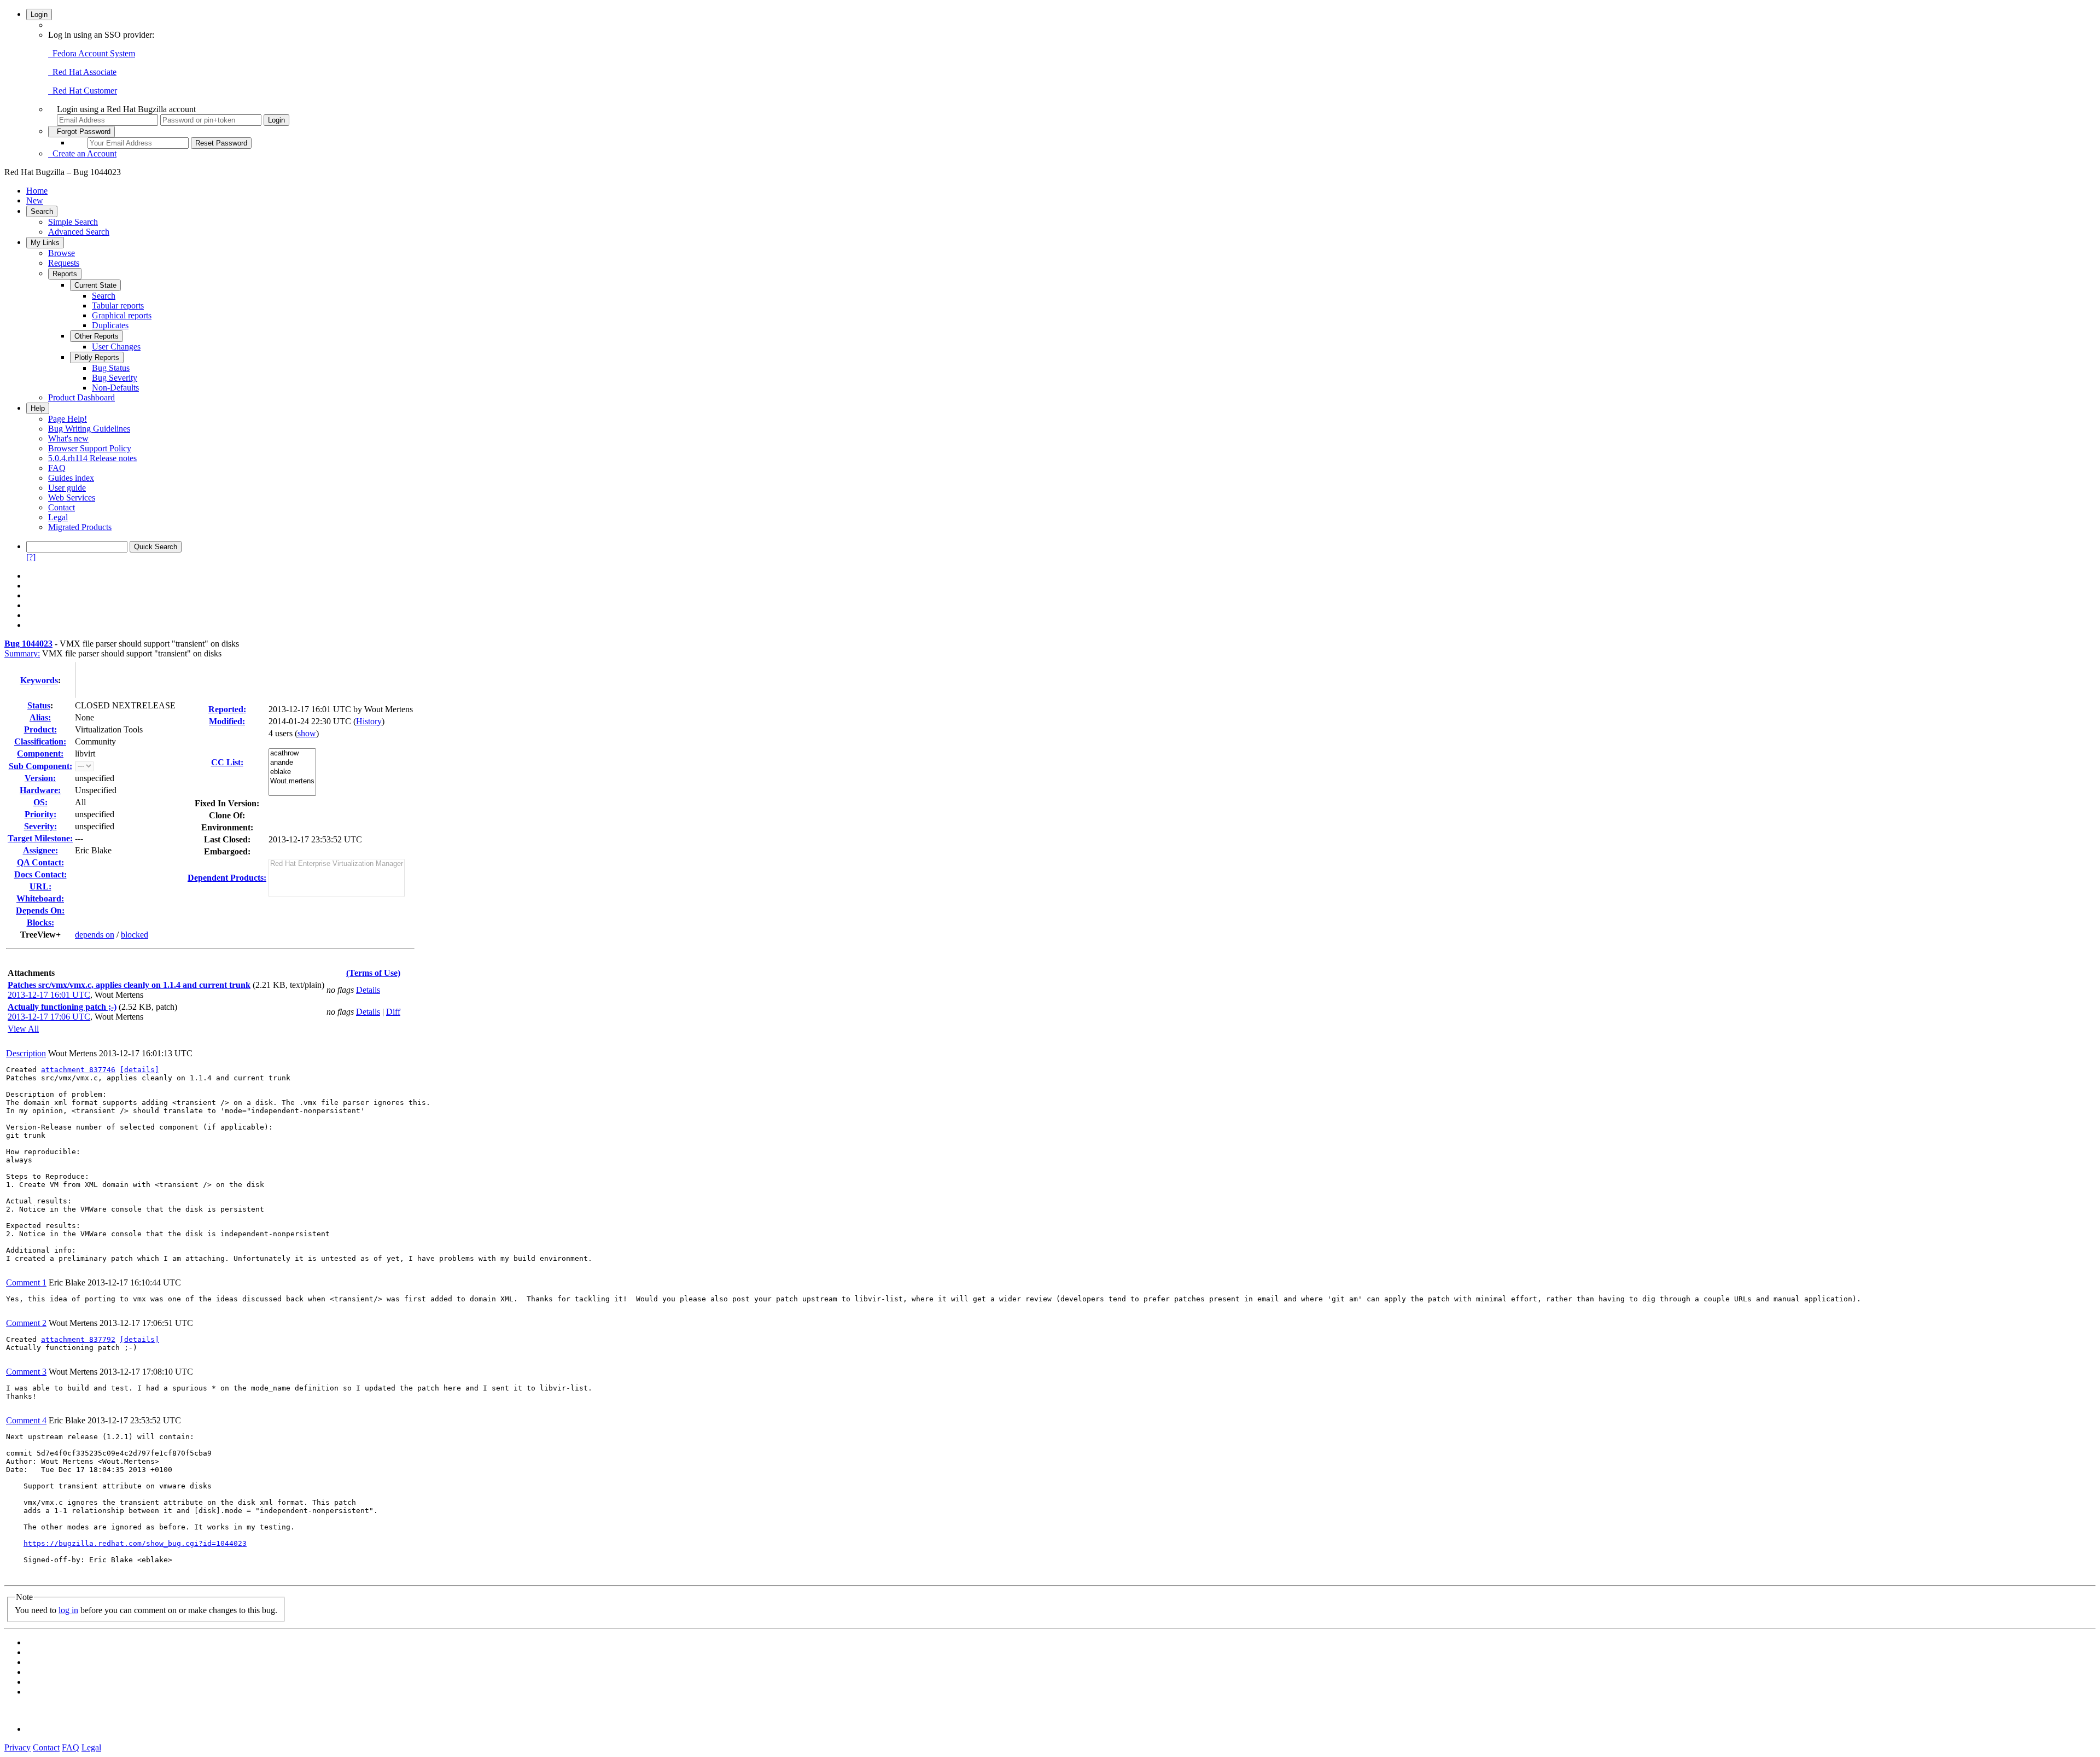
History (369, 721)
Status (39, 705)
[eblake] (292, 772)
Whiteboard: (40, 898)
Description (26, 1053)
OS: (40, 802)
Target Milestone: (40, 838)
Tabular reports (118, 306)
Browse (62, 253)
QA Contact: (40, 862)
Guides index (71, 478)
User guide (67, 488)
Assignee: (40, 850)
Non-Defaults (115, 388)
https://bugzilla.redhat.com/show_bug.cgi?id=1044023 (135, 1543)
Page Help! (68, 419)
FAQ (57, 468)
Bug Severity (115, 378)
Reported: (227, 709)
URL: (40, 886)
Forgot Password (81, 132)
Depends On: (40, 911)
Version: (40, 778)
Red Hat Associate (82, 72)
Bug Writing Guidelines (89, 429)
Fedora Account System (92, 53)
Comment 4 (26, 1420)
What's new (68, 438)
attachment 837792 (78, 1339)
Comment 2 (26, 1323)
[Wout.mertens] (292, 781)
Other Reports (97, 336)
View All (23, 1029)
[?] (31, 557)
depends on (95, 935)
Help (38, 408)
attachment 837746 (78, 1070)
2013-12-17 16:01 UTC (49, 995)
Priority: (40, 814)
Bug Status (111, 368)
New (35, 200)
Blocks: (40, 923)
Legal (58, 517)
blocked (135, 935)
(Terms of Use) (373, 973)
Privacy (17, 1747)
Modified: (227, 721)
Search (42, 211)
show (307, 733)
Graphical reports (122, 315)
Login (39, 14)
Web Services (72, 498)
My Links (45, 243)
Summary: (22, 653)
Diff (393, 1012)
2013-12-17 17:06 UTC (49, 1017)
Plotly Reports (97, 357)
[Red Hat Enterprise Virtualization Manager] (337, 864)
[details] (139, 1070)
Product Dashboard (81, 397)
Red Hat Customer (83, 91)
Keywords (39, 680)
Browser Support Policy (90, 448)
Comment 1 (26, 1282)
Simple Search (73, 222)
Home (37, 191)
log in (68, 1610)
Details (368, 990)
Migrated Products (80, 527)
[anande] (292, 763)
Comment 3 (26, 1372)
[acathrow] (292, 754)
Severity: (40, 826)
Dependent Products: (227, 878)
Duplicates (110, 325)
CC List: (227, 762)
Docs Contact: (40, 874)
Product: (40, 729)
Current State (95, 285)
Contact (62, 507)
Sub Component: (40, 766)
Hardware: (40, 790)
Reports (65, 274)
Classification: (40, 741)
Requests (64, 263)
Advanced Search (79, 232)
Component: (40, 754)
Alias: (40, 717)
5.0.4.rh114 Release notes (92, 458)
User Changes (116, 347)
